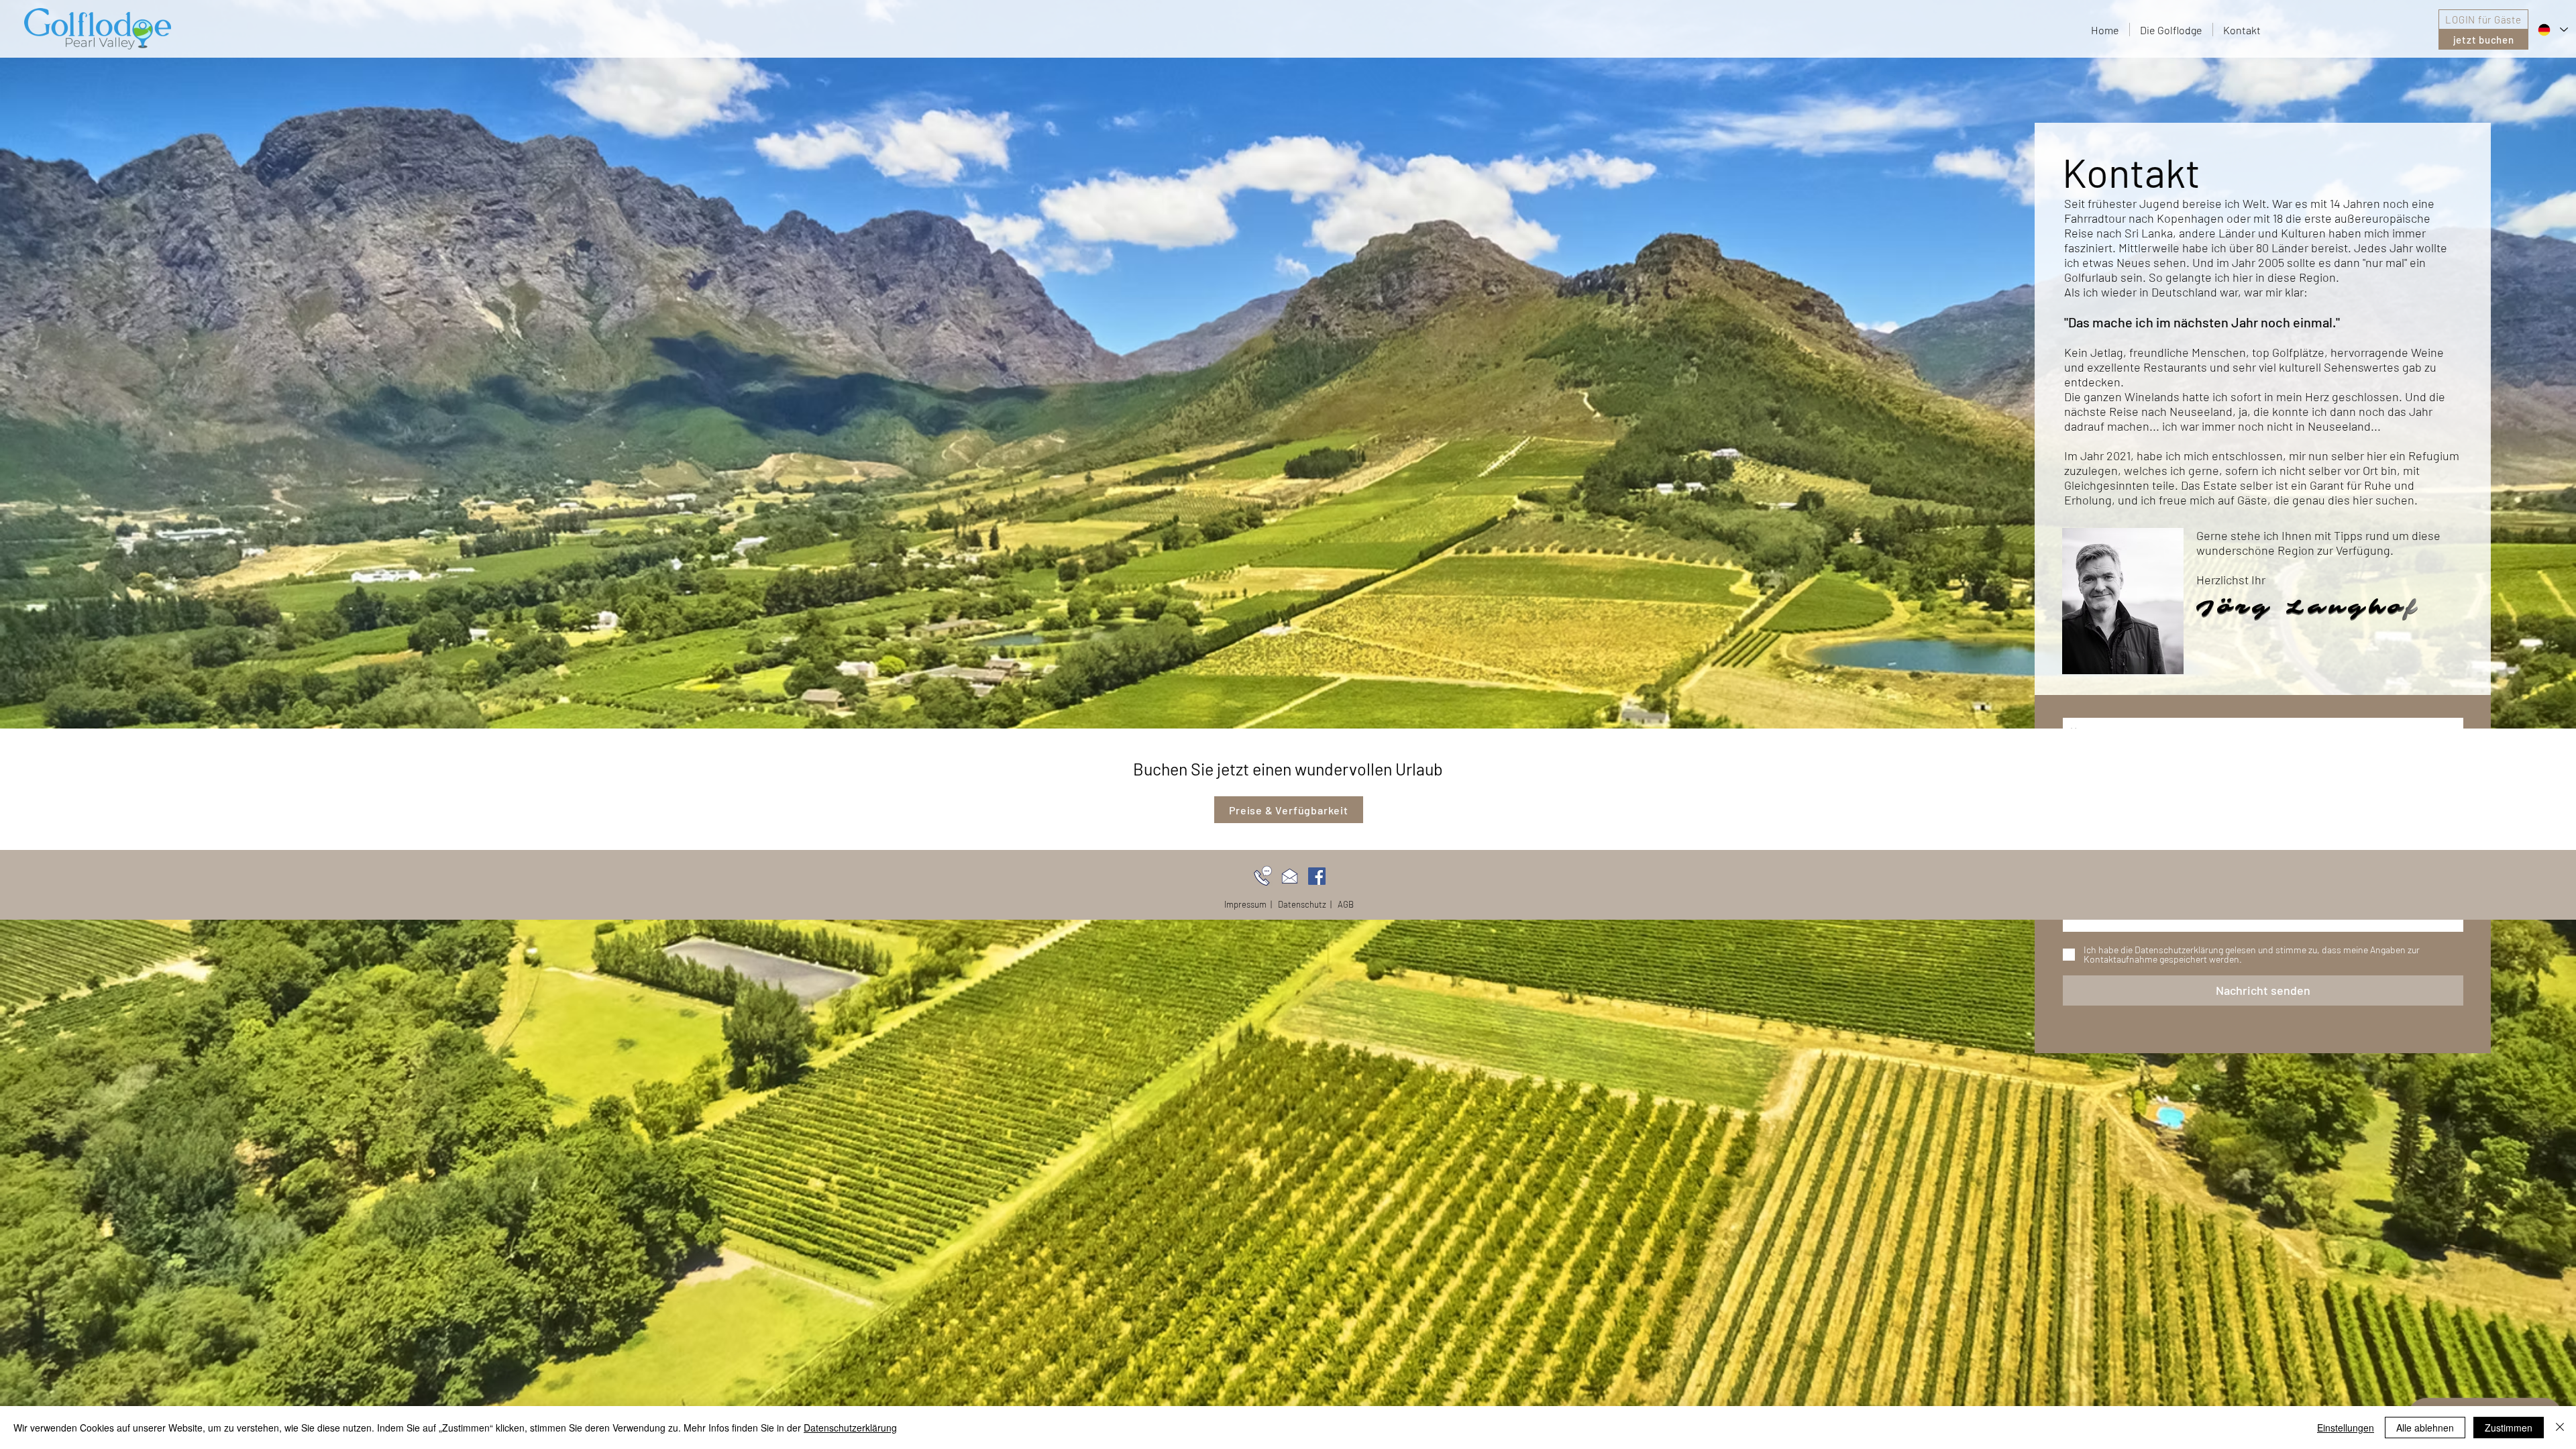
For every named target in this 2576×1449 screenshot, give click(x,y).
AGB (1346, 904)
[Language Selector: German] (2552, 30)
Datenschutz (1302, 904)
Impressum (1245, 904)
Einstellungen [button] (2346, 1428)
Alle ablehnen (2425, 1428)
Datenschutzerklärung (850, 1428)
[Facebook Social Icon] (1317, 876)
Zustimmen (2509, 1428)
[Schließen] (2560, 1428)
